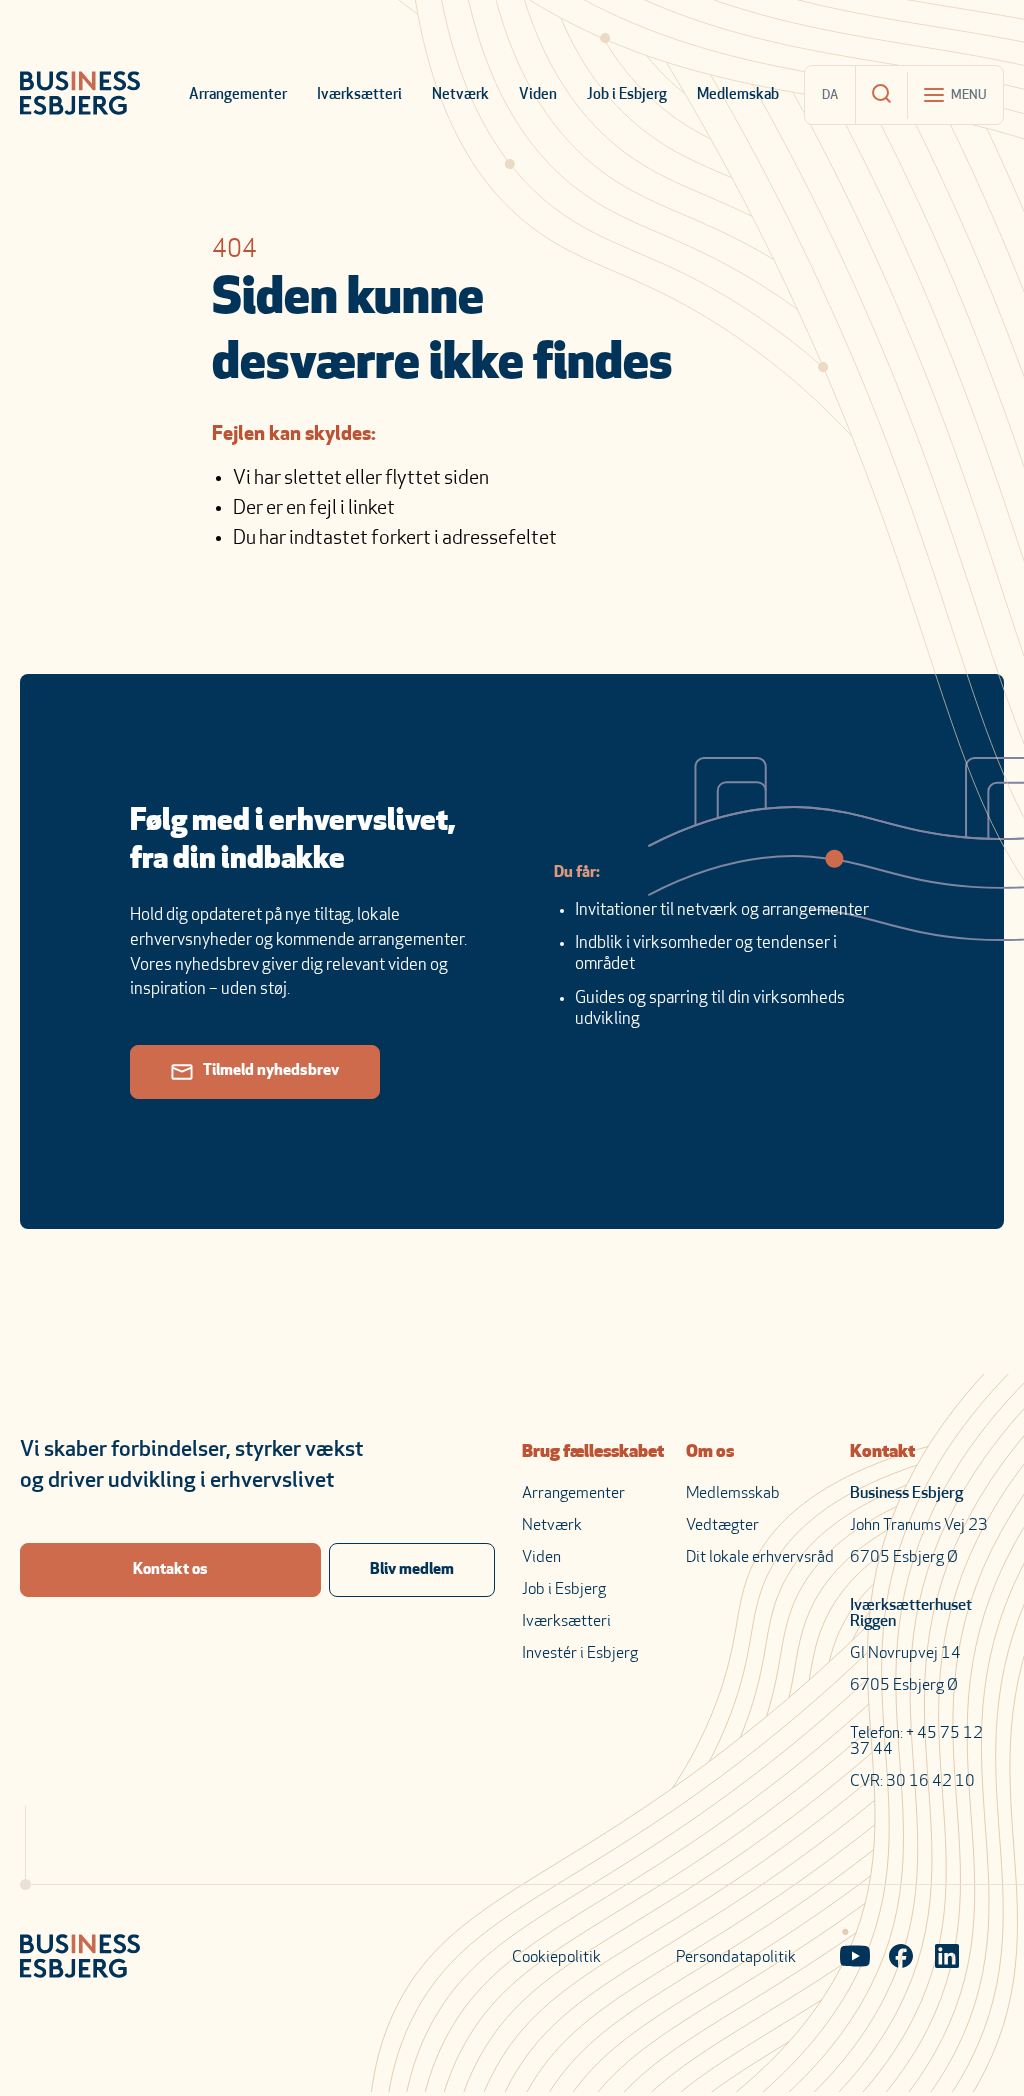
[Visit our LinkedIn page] (947, 1958)
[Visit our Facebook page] (901, 1958)
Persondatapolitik (736, 1958)
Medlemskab (738, 95)
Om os (710, 1453)
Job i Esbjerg (627, 95)
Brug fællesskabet (593, 1453)
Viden (538, 95)
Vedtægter (722, 1526)
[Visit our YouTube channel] (855, 1958)
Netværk (460, 95)
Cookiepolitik (556, 1958)
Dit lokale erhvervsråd (760, 1558)
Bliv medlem (412, 1570)
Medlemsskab (733, 1494)
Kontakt (882, 1453)
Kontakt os (170, 1570)
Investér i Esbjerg (580, 1654)
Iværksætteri (359, 95)
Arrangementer (238, 95)
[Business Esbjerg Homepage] (80, 95)
